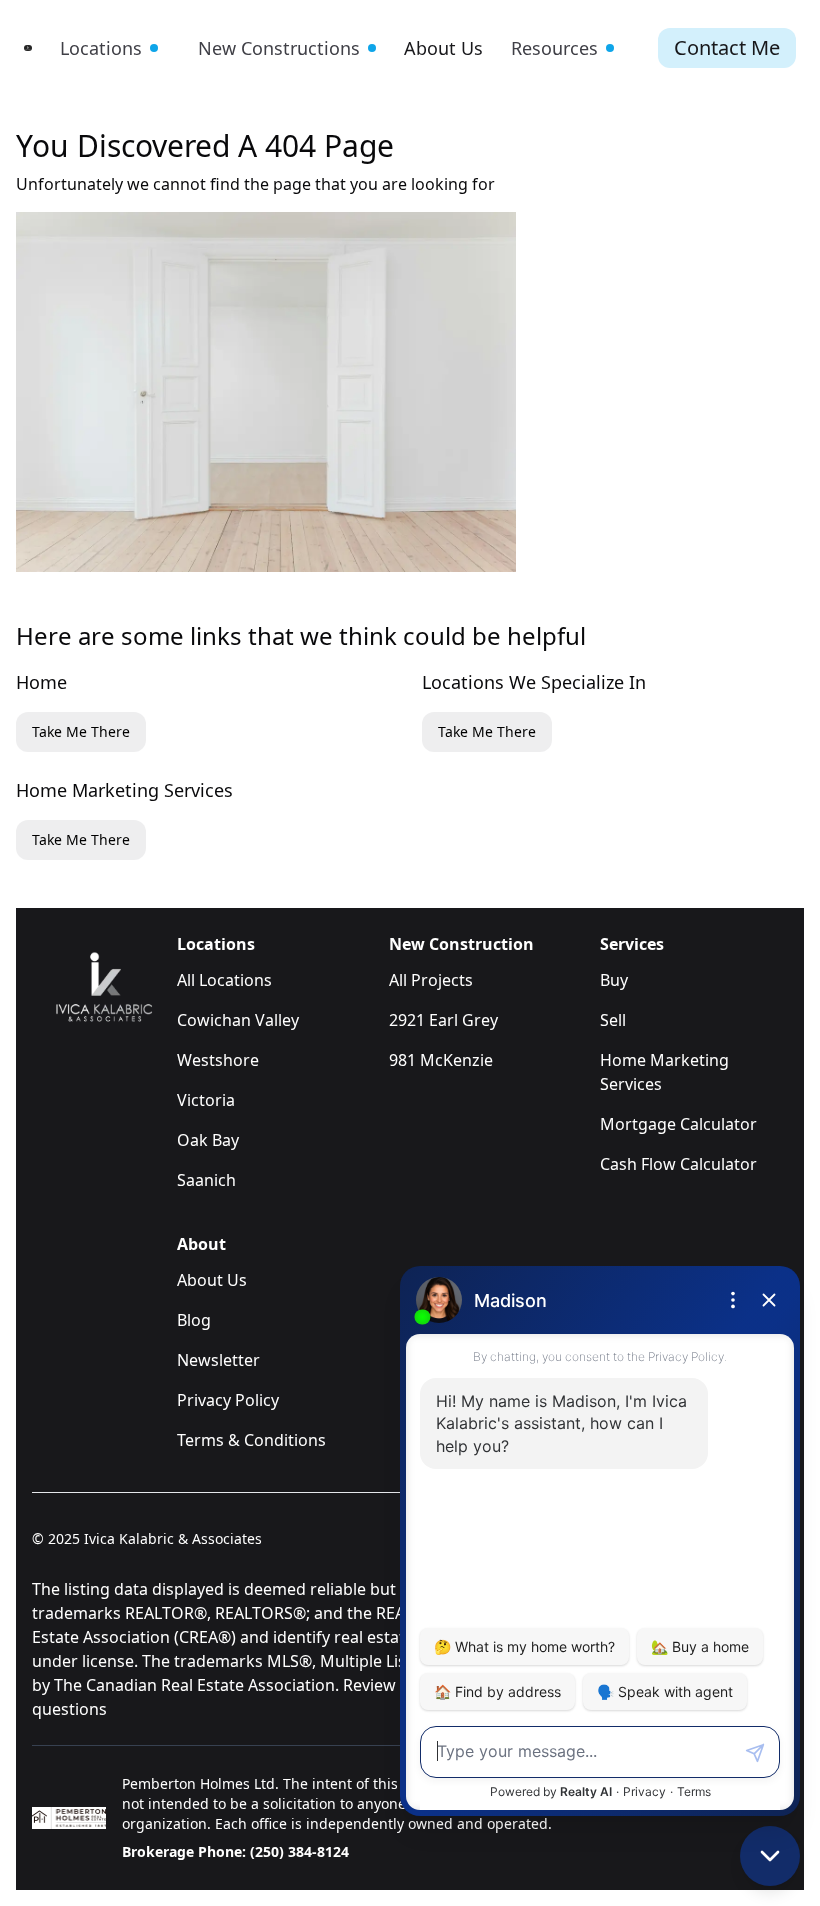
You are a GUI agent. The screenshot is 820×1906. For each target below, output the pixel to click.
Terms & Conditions (251, 1440)
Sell (613, 1020)
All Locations (224, 980)
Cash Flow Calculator (678, 1164)
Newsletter (218, 1360)
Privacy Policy (228, 1400)
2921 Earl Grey (443, 1020)
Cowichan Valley (238, 1020)
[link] (28, 48)
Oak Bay (208, 1140)
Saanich (206, 1180)
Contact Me (727, 47)
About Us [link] (443, 48)
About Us (212, 1280)
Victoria (206, 1100)
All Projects (431, 980)
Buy (614, 980)
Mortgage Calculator (678, 1124)
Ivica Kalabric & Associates (173, 1538)
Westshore (218, 1060)
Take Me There (81, 731)
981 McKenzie (441, 1060)
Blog (194, 1320)
